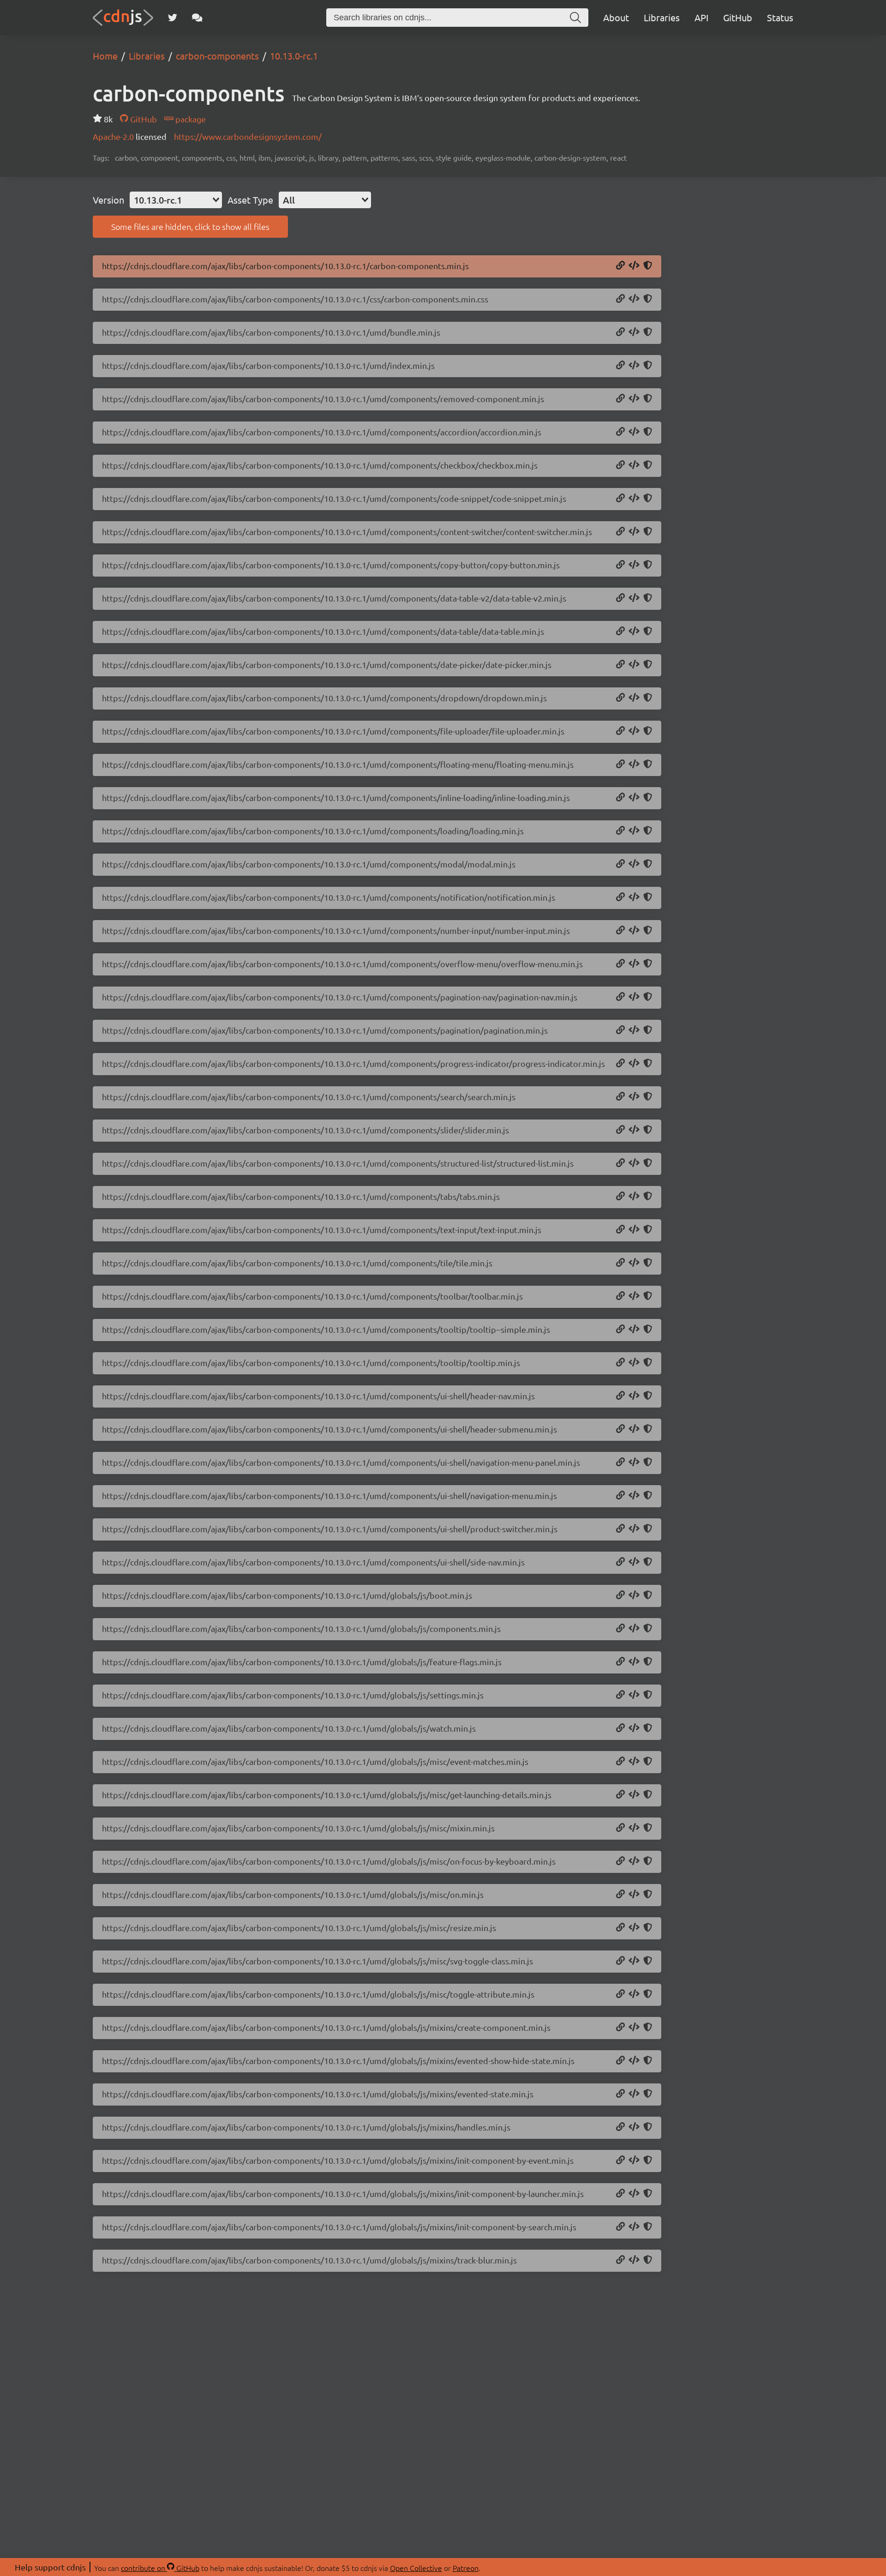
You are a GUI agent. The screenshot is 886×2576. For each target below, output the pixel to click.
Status (780, 17)
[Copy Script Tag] (634, 266)
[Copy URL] (620, 266)
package (190, 119)
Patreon (466, 2568)
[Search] (575, 18)
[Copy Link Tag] (634, 299)
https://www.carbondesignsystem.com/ (248, 136)
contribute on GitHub (160, 2568)
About (616, 17)
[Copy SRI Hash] (648, 266)
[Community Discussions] (197, 18)
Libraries (662, 17)
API (701, 17)
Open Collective (416, 2568)
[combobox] (176, 200)
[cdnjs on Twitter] (173, 18)
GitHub (738, 17)
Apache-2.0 (114, 136)
